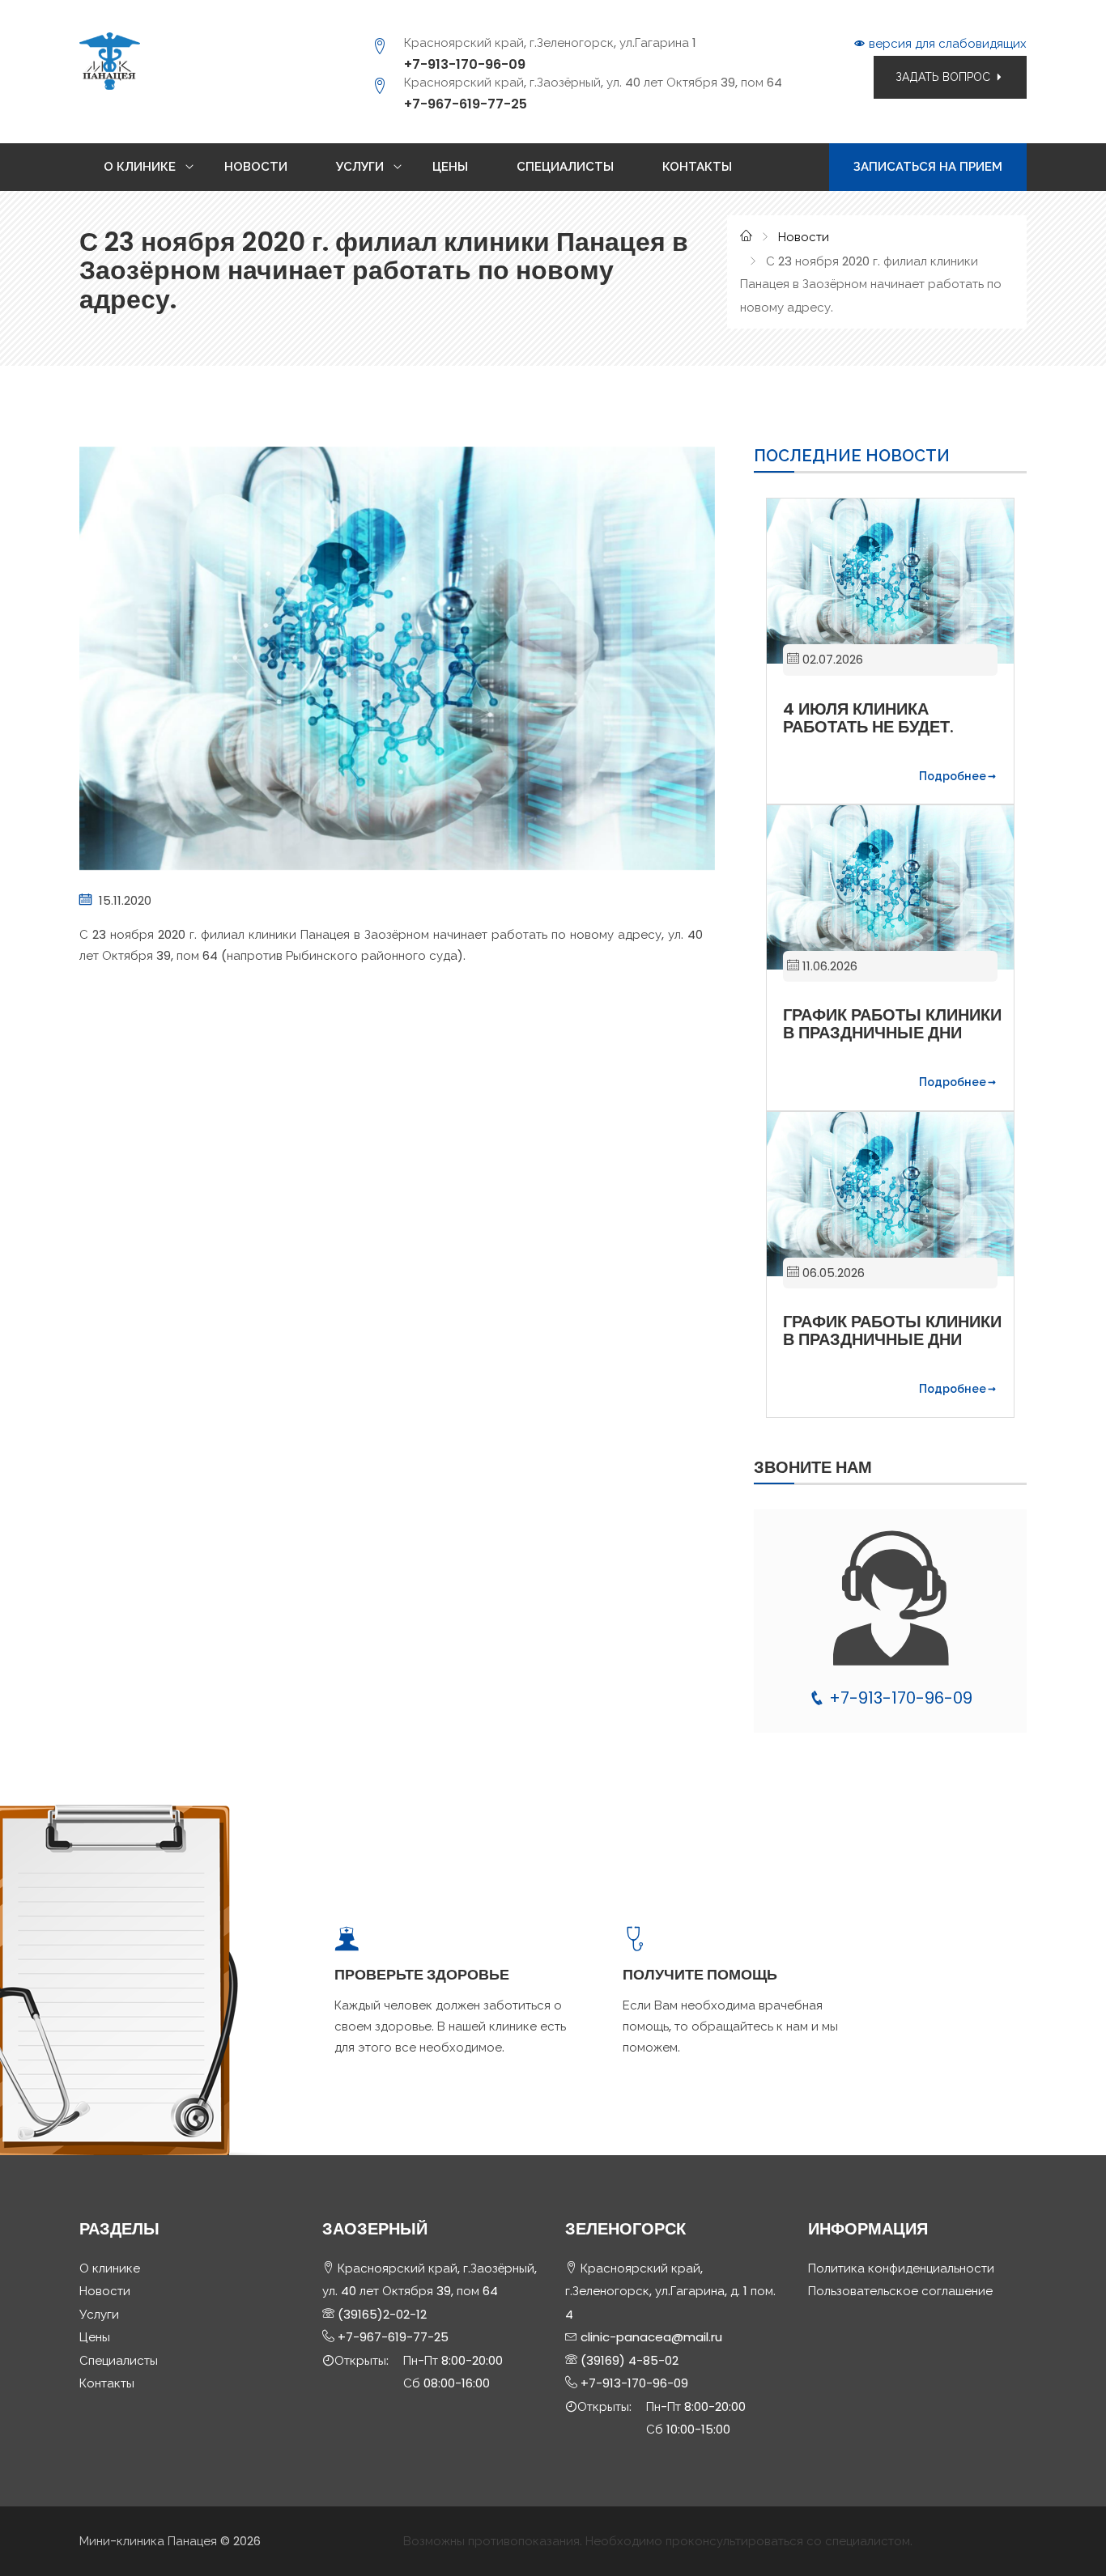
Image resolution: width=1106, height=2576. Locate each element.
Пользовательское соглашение (900, 2291)
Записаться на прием (928, 166)
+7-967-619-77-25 (466, 104)
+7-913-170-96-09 (465, 64)
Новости (804, 237)
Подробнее (953, 776)
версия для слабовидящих (946, 43)
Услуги (99, 2314)
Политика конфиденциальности (901, 2268)
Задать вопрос (944, 77)
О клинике (110, 2268)
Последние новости (852, 456)
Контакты (107, 2383)
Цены (95, 2337)
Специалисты (119, 2360)
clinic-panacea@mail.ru (650, 2337)
